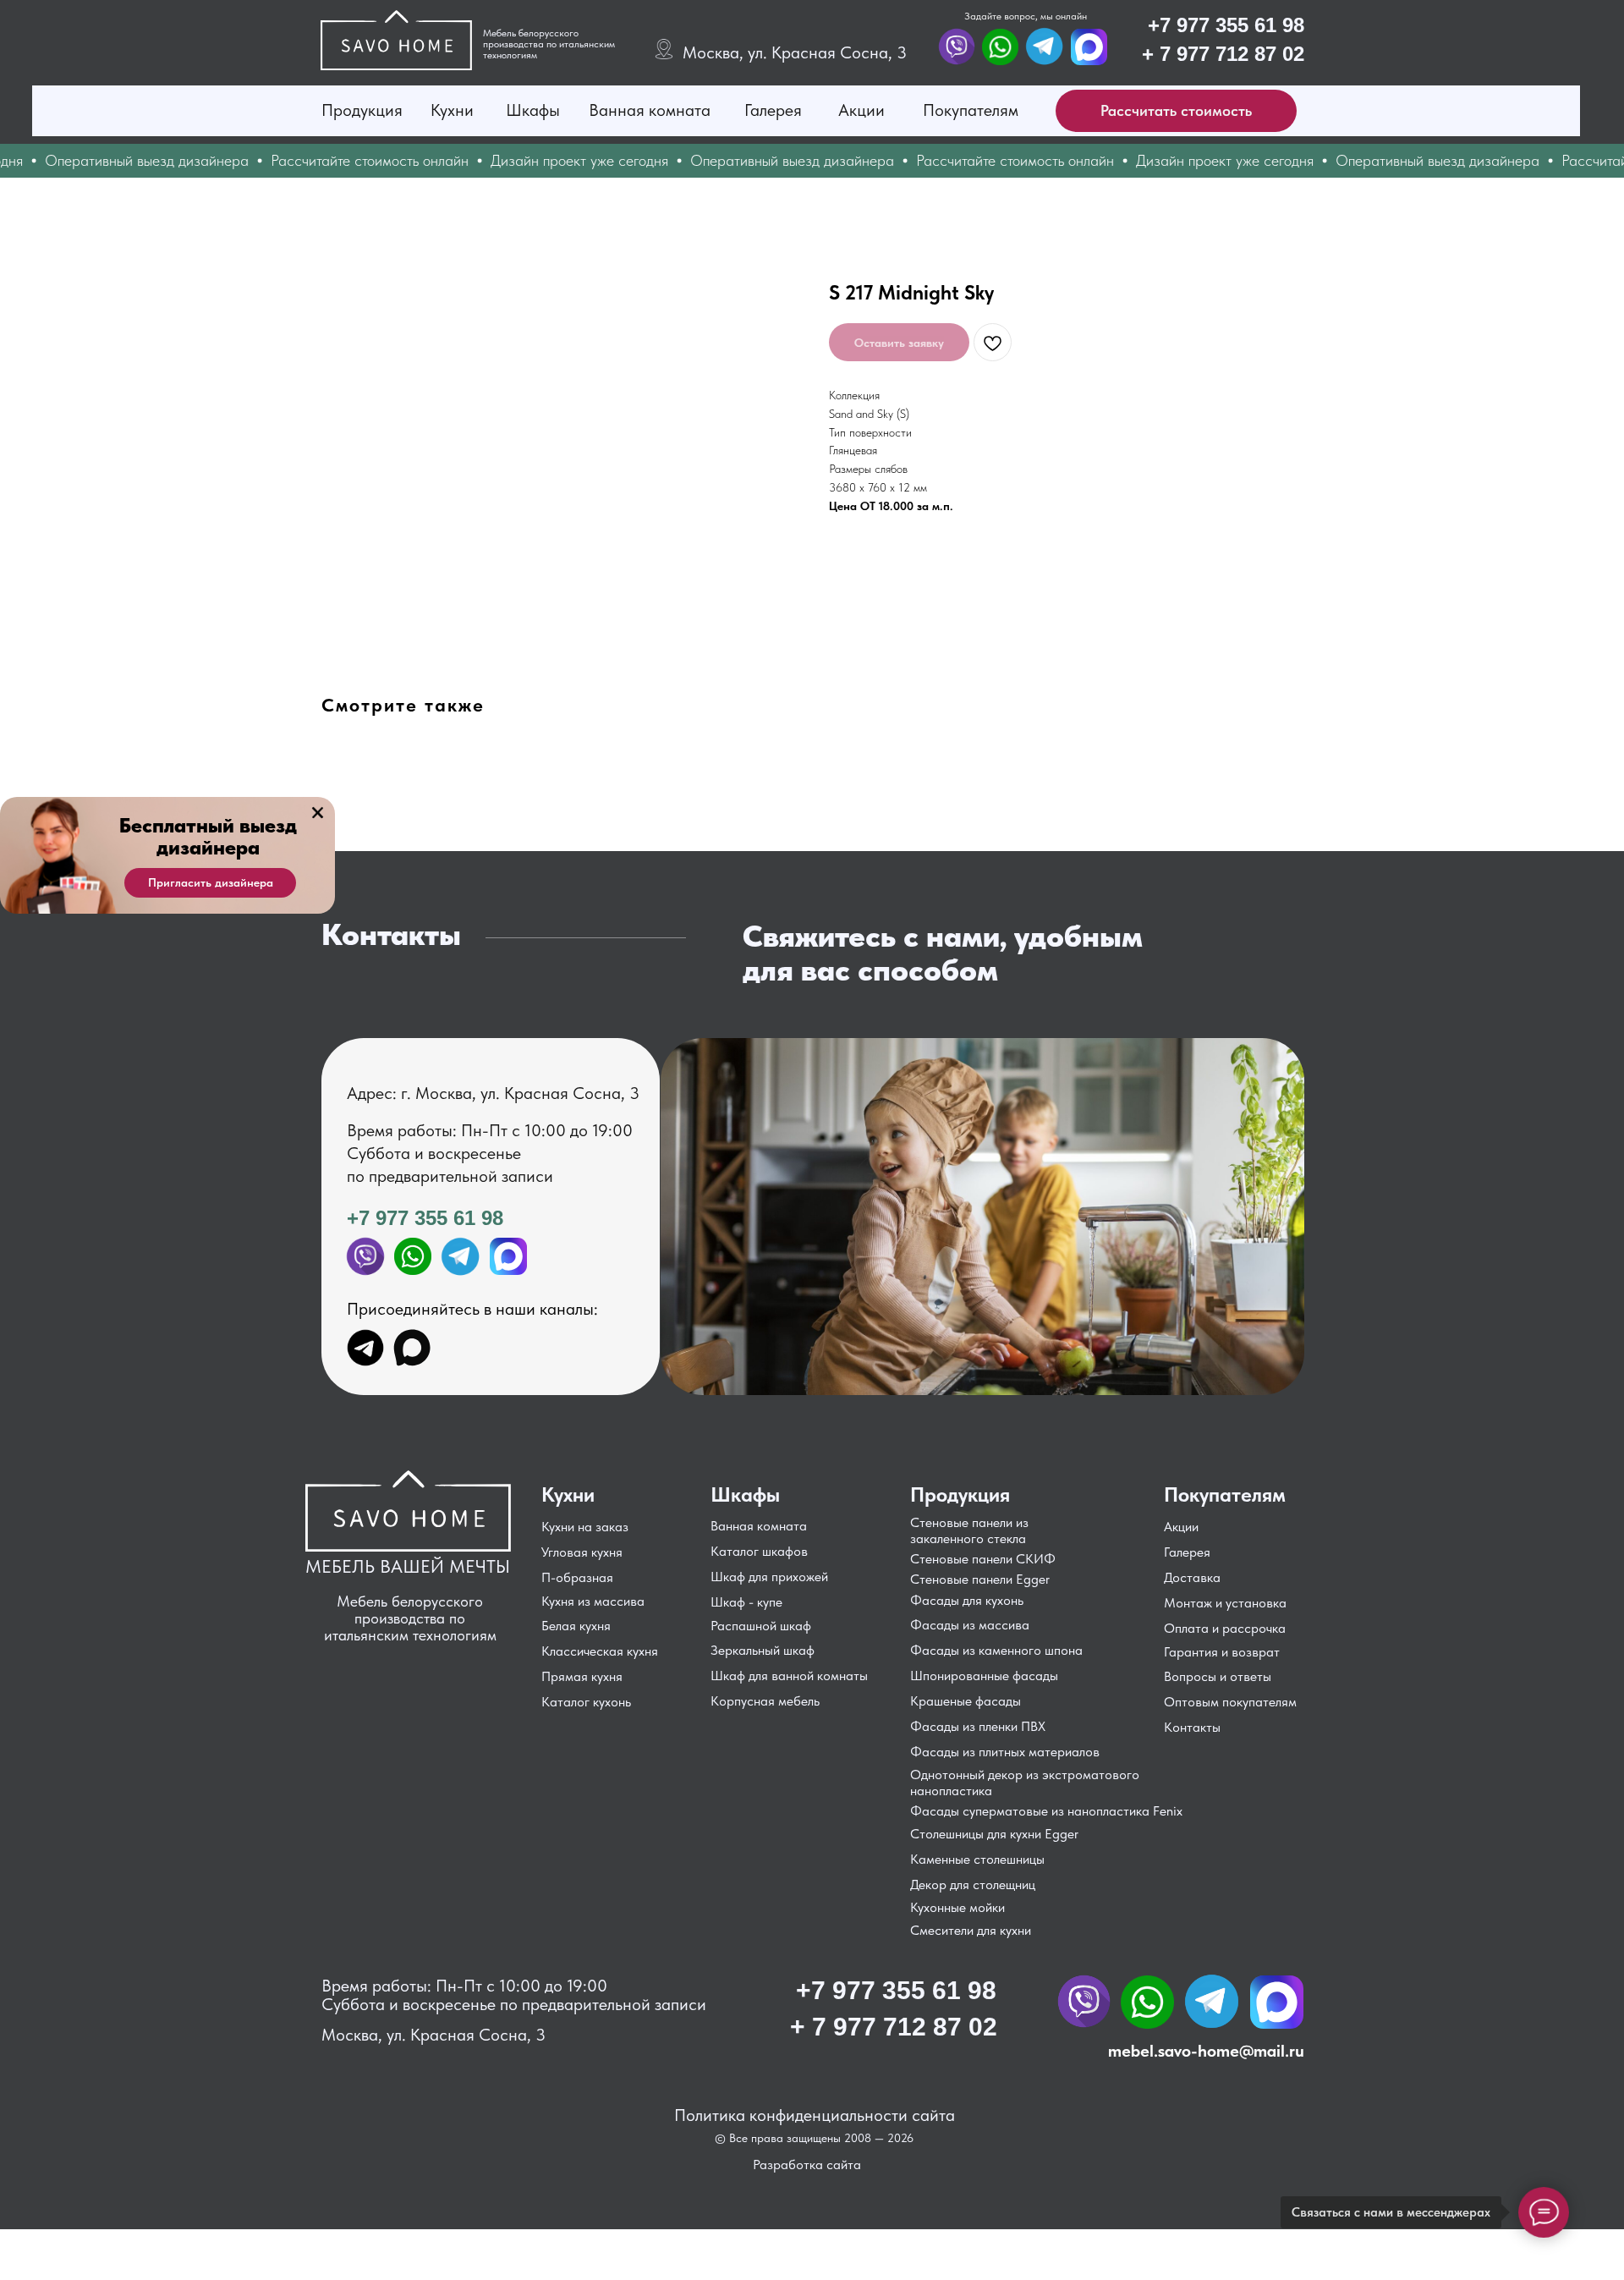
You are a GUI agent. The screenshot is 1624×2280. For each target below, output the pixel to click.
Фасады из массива (970, 1625)
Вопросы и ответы (1218, 1676)
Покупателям (971, 110)
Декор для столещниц (973, 1884)
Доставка (1192, 1577)
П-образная (577, 1577)
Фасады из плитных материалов (1005, 1752)
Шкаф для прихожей (769, 1577)
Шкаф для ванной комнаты (789, 1676)
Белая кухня (576, 1626)
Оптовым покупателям (1230, 1702)
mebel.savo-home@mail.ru (1206, 2051)
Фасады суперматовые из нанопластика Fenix (1046, 1811)
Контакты (1192, 1727)
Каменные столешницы (977, 1859)
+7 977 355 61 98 (1226, 25)
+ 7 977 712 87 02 (1223, 54)
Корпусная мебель (765, 1701)
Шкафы (533, 110)
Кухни (452, 110)
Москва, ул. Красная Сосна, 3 (795, 52)
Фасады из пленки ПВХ (978, 1726)
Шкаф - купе (746, 1602)
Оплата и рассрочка (1225, 1628)
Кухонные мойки (957, 1907)
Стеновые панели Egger (980, 1579)
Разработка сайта (807, 2165)
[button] (1176, 111)
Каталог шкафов (759, 1551)
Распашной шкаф (761, 1626)
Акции (861, 110)
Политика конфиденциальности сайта (815, 2115)
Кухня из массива (593, 1601)
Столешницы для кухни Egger (994, 1834)
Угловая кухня (582, 1552)
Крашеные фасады (966, 1701)
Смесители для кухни (971, 1930)
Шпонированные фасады (984, 1676)
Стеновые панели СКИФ (983, 1559)
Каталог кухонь (586, 1702)
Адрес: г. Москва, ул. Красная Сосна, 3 (493, 1093)
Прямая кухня (582, 1676)
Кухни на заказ (585, 1527)
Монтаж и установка (1225, 1603)
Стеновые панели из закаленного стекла (969, 1530)
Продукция (362, 110)
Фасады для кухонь (967, 1600)
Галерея (773, 110)
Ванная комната (650, 110)
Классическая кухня (600, 1651)
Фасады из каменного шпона (996, 1650)
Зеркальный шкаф (763, 1650)
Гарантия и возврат (1222, 1652)
